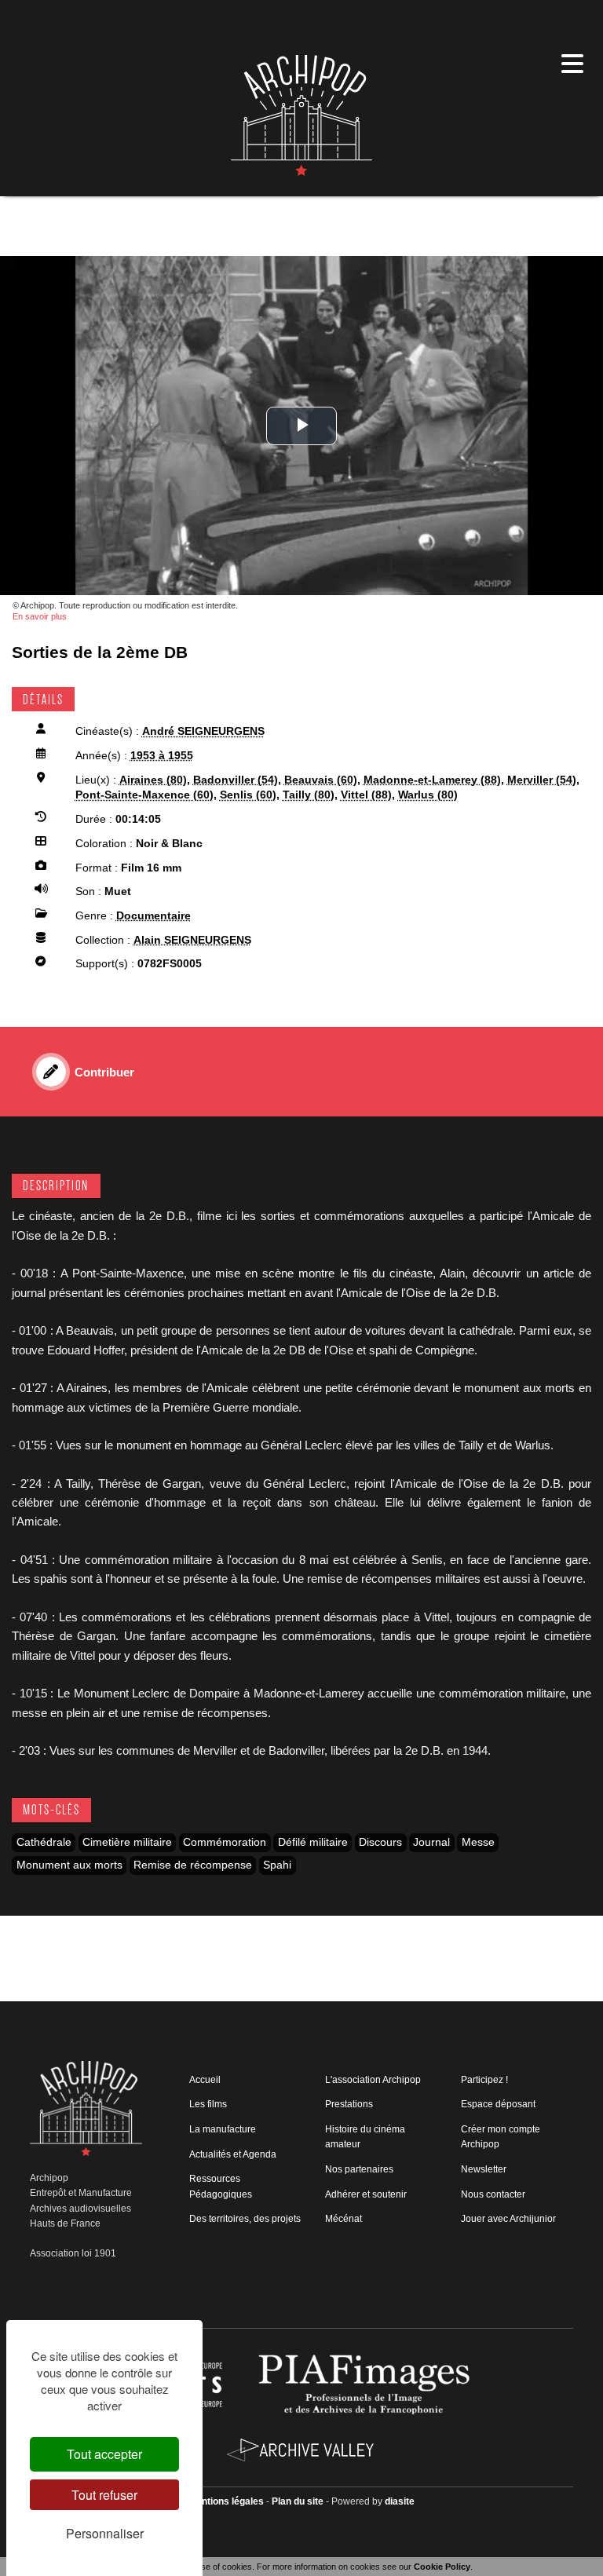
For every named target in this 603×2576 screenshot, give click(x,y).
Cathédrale (44, 1842)
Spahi (277, 1865)
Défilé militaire (313, 1842)
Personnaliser (105, 2533)
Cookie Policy (442, 2567)
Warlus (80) (428, 795)
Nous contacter (493, 2194)
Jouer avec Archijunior (508, 2219)
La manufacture (223, 2129)
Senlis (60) (248, 795)
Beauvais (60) (321, 780)
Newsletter (484, 2169)
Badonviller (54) (236, 780)
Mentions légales (226, 2501)
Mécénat (344, 2219)
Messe (478, 1842)
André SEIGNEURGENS (203, 731)
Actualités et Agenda (233, 2154)
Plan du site (298, 2501)
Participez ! (484, 2080)
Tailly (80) (309, 795)
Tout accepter (104, 2454)
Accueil (205, 2080)
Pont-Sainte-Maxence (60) (144, 795)
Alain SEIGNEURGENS (192, 940)
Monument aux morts (69, 1865)
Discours (380, 1842)
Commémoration (225, 1842)
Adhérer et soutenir (366, 2194)
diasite (400, 2501)
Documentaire (153, 916)
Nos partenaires (359, 2169)
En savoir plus (40, 616)
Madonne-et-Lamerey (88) (432, 780)
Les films (208, 2104)
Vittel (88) (366, 795)
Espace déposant (498, 2104)
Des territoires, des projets (245, 2219)
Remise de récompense (193, 1865)
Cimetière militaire (127, 1842)
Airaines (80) (153, 780)
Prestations (349, 2104)
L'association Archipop (373, 2080)
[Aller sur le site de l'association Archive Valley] (366, 2384)
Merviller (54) (542, 780)
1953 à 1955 (162, 756)
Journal (431, 1842)
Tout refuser (104, 2495)
